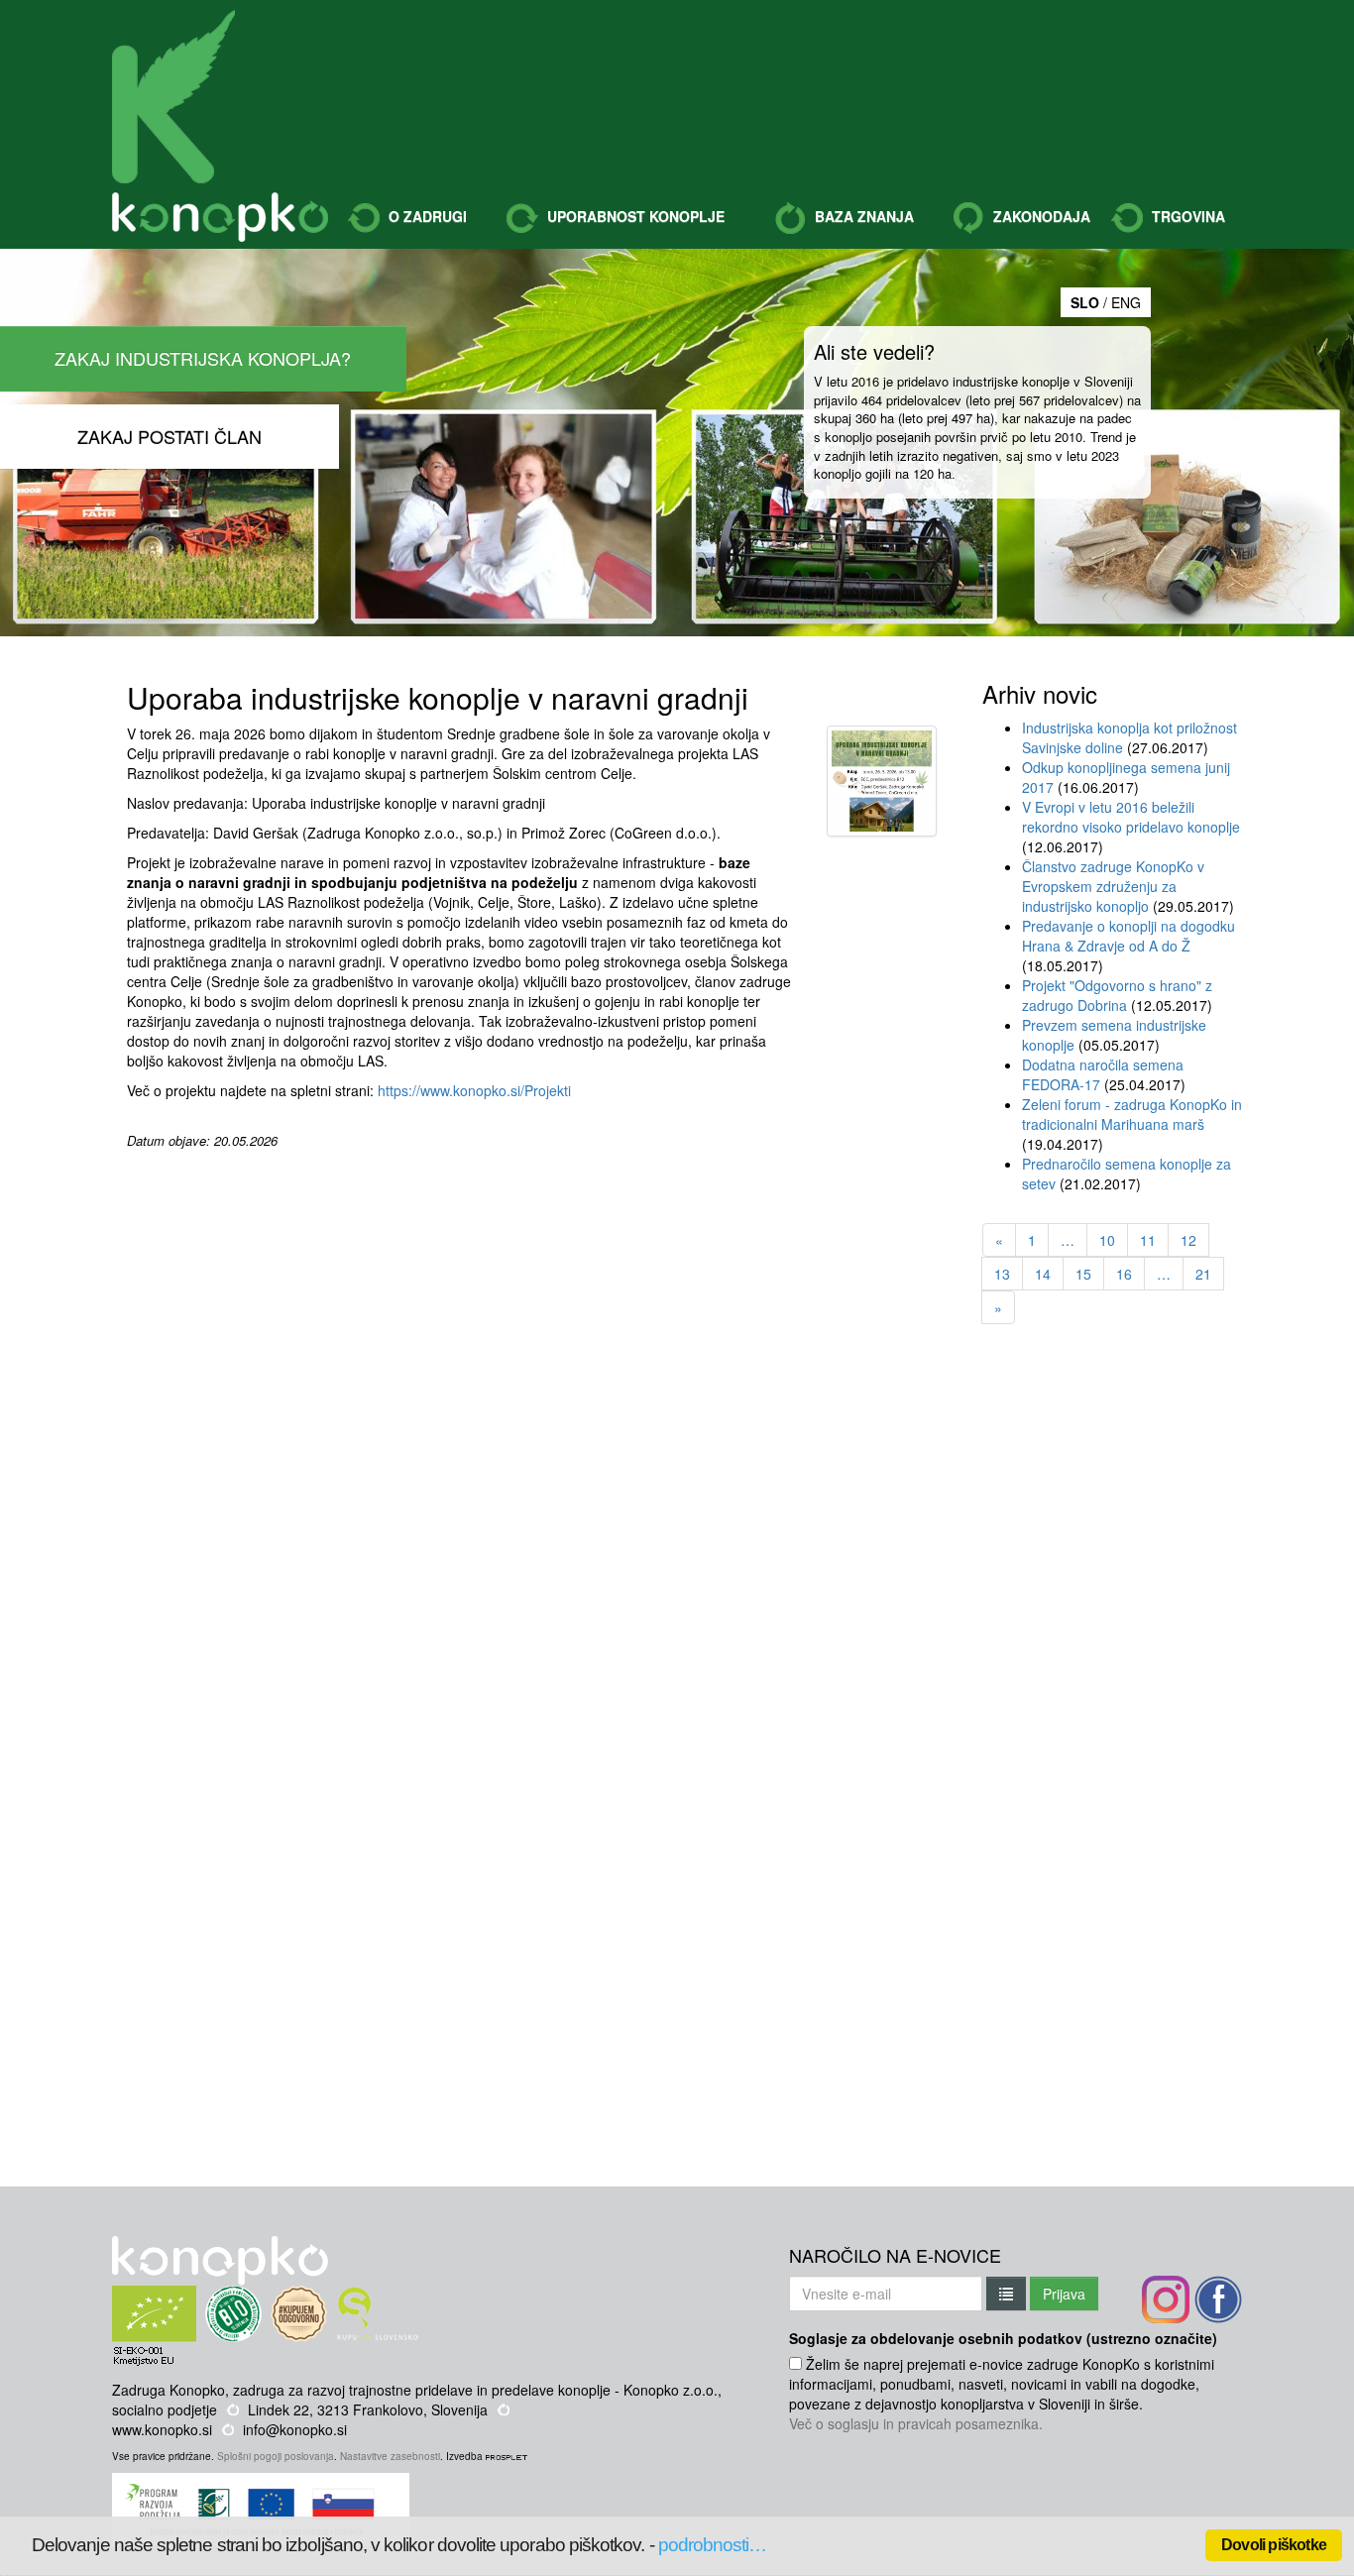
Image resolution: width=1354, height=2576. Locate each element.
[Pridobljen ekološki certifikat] (191, 2296)
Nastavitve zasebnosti (390, 2456)
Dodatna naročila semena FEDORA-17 (1103, 1074)
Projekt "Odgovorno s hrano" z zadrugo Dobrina (1117, 995)
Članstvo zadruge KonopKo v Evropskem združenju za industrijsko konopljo (1113, 886)
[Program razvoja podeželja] (263, 2483)
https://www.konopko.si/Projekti (474, 1090)
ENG (1126, 302)
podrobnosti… (713, 2545)
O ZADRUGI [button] (426, 216)
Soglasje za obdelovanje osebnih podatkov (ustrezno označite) (1003, 2338)
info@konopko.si (295, 2429)
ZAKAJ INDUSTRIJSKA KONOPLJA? (203, 358)
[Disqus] (462, 1399)
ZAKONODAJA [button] (1040, 216)
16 (1124, 1274)
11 (1148, 1240)
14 (1043, 1274)
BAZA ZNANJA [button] (862, 216)
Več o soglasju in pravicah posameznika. (916, 2423)
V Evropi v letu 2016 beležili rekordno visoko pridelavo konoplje (1131, 817)
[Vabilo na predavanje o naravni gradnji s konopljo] (882, 784)
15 (1083, 1274)
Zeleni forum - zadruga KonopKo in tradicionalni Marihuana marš (1132, 1114)
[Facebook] (1218, 2299)
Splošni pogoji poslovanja (276, 2456)
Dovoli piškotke (1274, 2545)
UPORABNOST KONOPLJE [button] (634, 216)
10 (1107, 1240)
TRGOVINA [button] (1186, 216)
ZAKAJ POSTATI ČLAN (169, 436)
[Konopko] (173, 97)
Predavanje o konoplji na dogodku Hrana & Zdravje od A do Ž (1128, 936)
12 (1188, 1240)
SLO (1085, 302)
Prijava (1064, 2294)
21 (1203, 1274)
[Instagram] (1166, 2299)
